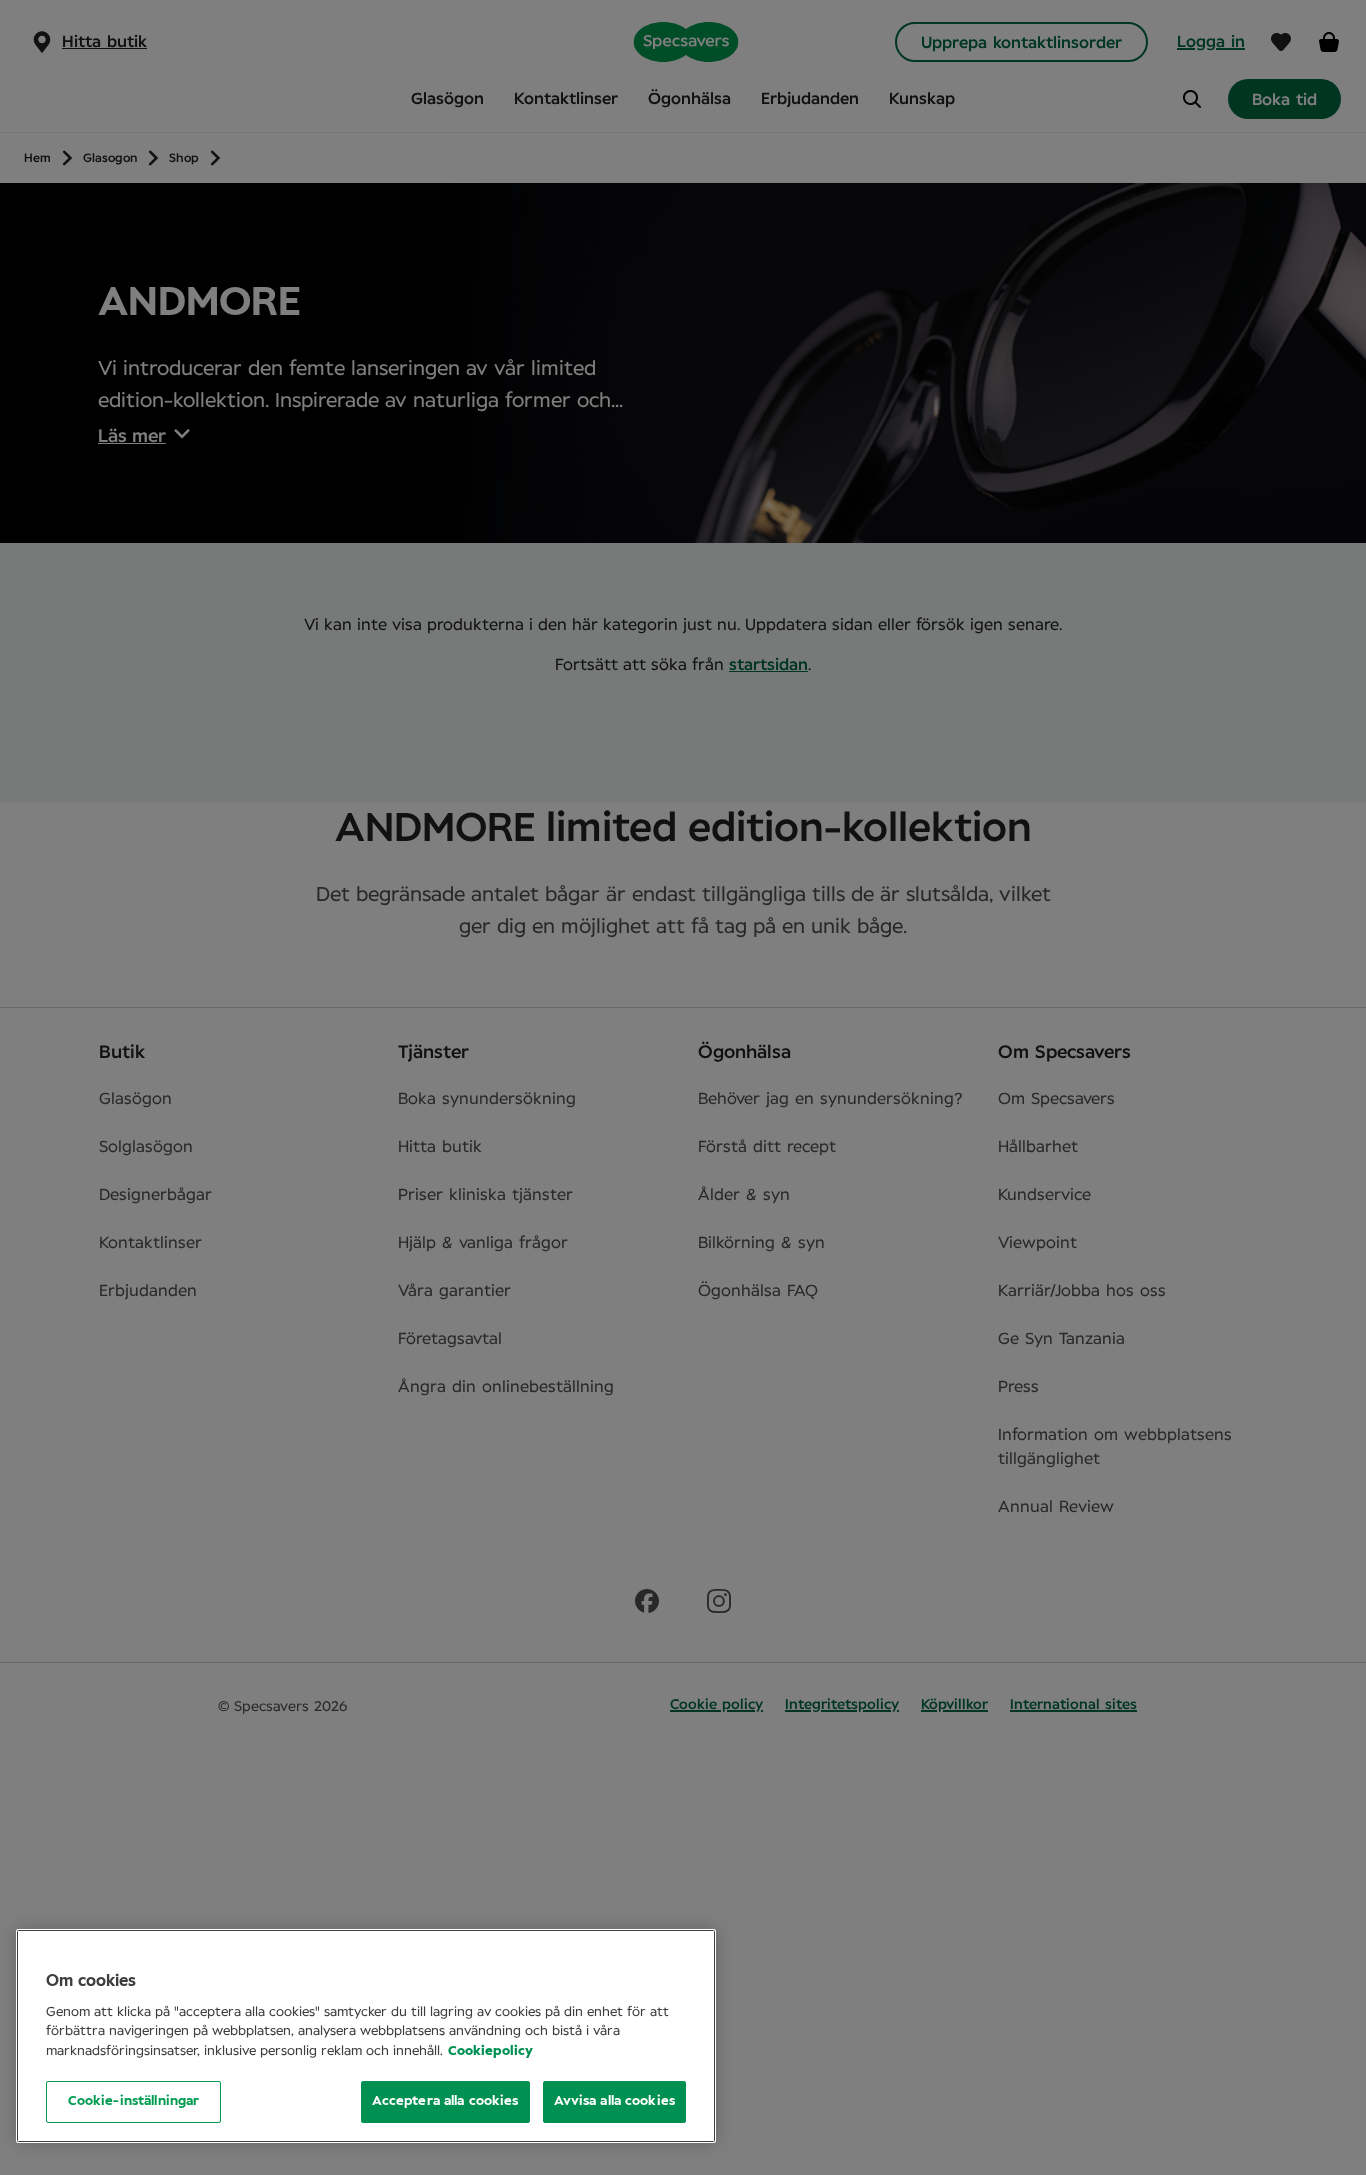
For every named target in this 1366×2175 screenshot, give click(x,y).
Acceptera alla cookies (445, 2101)
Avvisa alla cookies (614, 2101)
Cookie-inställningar (134, 2101)
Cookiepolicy (490, 2051)
